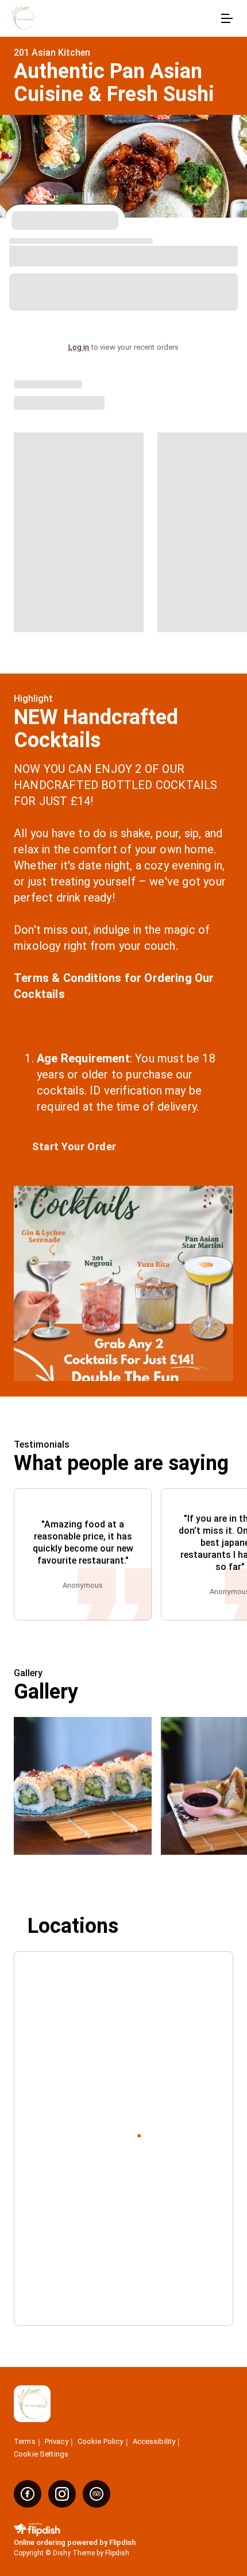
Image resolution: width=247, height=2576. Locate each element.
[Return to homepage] (32, 2405)
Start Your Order (74, 1146)
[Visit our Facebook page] (28, 2494)
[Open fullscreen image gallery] (83, 1786)
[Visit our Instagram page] (62, 2494)
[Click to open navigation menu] (226, 18)
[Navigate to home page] (112, 19)
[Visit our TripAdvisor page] (97, 2494)
